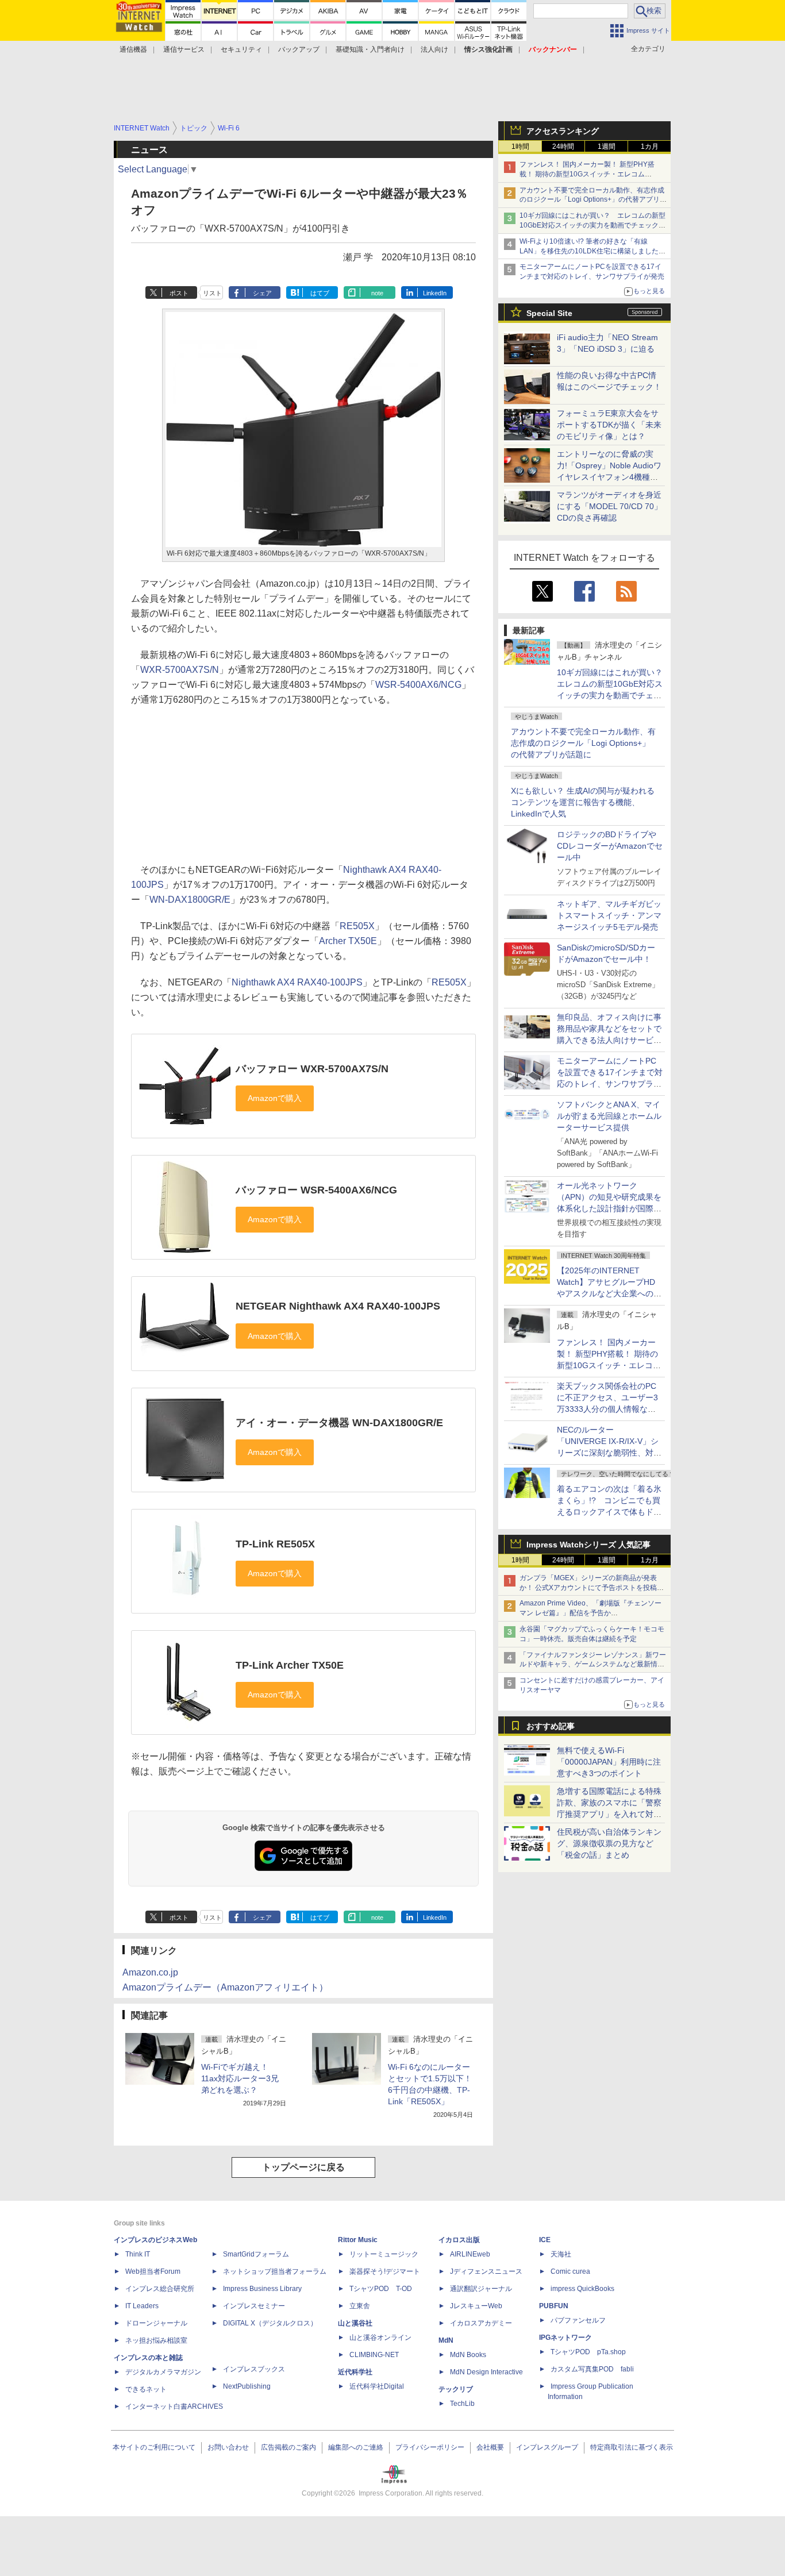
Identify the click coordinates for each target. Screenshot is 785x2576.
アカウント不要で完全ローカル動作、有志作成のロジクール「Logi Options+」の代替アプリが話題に (583, 743)
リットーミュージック (384, 2254)
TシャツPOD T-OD (381, 2289)
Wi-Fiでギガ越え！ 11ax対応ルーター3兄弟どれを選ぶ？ (240, 2078)
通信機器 (133, 49)
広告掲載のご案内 (288, 2447)
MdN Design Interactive (486, 2372)
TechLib (462, 2404)
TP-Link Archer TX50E (290, 1665)
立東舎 (360, 2306)
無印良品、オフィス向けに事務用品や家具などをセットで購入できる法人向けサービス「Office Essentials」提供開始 (609, 1040)
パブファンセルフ (578, 2320)
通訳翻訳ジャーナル (481, 2289)
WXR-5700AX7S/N (180, 670)
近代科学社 (355, 2372)
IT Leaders (142, 2306)
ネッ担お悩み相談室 (156, 2340)
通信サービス (184, 49)
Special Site (549, 313)
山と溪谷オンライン (380, 2338)
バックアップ (299, 49)
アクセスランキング (563, 131)
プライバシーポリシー (430, 2447)
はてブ (320, 293)
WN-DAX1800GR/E (190, 900)
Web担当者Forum (153, 2271)
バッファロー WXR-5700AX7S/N (312, 1069)
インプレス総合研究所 (160, 2289)
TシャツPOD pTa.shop (588, 2352)
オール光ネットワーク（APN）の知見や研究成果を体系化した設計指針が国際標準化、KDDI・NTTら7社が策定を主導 (609, 1208)
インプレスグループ (547, 2447)
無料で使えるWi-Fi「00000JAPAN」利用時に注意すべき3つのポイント (609, 1762)
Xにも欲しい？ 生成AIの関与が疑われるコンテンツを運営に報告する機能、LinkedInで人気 (583, 802)
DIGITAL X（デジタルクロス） (270, 2323)
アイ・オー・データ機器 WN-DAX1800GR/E (339, 1423)
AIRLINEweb (470, 2254)
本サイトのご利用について (154, 2447)
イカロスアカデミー (481, 2323)
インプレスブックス (254, 2369)
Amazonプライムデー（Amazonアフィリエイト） (225, 1987)
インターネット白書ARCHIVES (174, 2406)
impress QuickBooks (582, 2289)
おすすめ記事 (551, 1726)
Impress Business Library (262, 2289)
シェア (262, 293)
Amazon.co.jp (150, 1972)
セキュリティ (241, 49)
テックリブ (456, 2389)
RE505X (357, 926)
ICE (545, 2240)
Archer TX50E (348, 941)
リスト (212, 293)
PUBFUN (554, 2306)
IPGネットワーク (565, 2338)
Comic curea (570, 2271)
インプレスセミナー (254, 2306)
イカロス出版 (459, 2240)
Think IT (138, 2254)
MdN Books (468, 2355)
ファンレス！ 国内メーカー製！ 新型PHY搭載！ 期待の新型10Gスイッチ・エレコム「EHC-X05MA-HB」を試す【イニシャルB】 (589, 174)
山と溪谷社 (355, 2323)
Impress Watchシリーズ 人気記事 (588, 1545)
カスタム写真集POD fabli (592, 2369)
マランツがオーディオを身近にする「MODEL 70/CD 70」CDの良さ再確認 (609, 506)
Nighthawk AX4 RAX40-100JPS (297, 982)
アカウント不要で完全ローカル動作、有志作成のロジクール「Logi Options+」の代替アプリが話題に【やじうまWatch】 (593, 200)
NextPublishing (247, 2386)
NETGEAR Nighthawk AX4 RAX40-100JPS (338, 1306)
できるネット (146, 2389)
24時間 (563, 147)
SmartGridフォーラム (256, 2254)
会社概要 (490, 2447)
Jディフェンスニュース (486, 2271)
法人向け (434, 49)
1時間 (520, 147)
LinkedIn (435, 293)
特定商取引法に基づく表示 (632, 2447)
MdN (446, 2340)
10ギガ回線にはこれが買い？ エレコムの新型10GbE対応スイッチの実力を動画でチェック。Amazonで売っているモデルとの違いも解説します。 (614, 695)
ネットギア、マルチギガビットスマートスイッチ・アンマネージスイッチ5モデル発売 (609, 915)
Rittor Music (358, 2240)
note (377, 293)
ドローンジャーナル (156, 2323)
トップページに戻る (303, 2167)
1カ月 (650, 147)
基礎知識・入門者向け (370, 49)
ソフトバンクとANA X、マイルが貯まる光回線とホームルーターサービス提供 (609, 1116)
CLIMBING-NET (374, 2355)
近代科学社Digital (377, 2386)
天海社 (561, 2254)
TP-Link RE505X (275, 1544)
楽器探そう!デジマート (385, 2271)
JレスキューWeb (476, 2306)
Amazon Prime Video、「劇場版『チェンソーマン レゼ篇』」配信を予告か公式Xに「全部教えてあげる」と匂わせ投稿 (590, 1613)
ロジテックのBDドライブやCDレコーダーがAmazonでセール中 (610, 846)
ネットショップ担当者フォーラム (275, 2271)
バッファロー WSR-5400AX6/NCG (316, 1190)
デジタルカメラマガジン (163, 2372)
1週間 (607, 147)
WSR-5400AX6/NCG (418, 685)
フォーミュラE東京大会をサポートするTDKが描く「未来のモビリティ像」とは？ (609, 425)
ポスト (179, 293)
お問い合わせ (228, 2447)
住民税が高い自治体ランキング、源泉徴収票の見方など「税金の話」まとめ (609, 1843)
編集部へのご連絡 (356, 2447)
